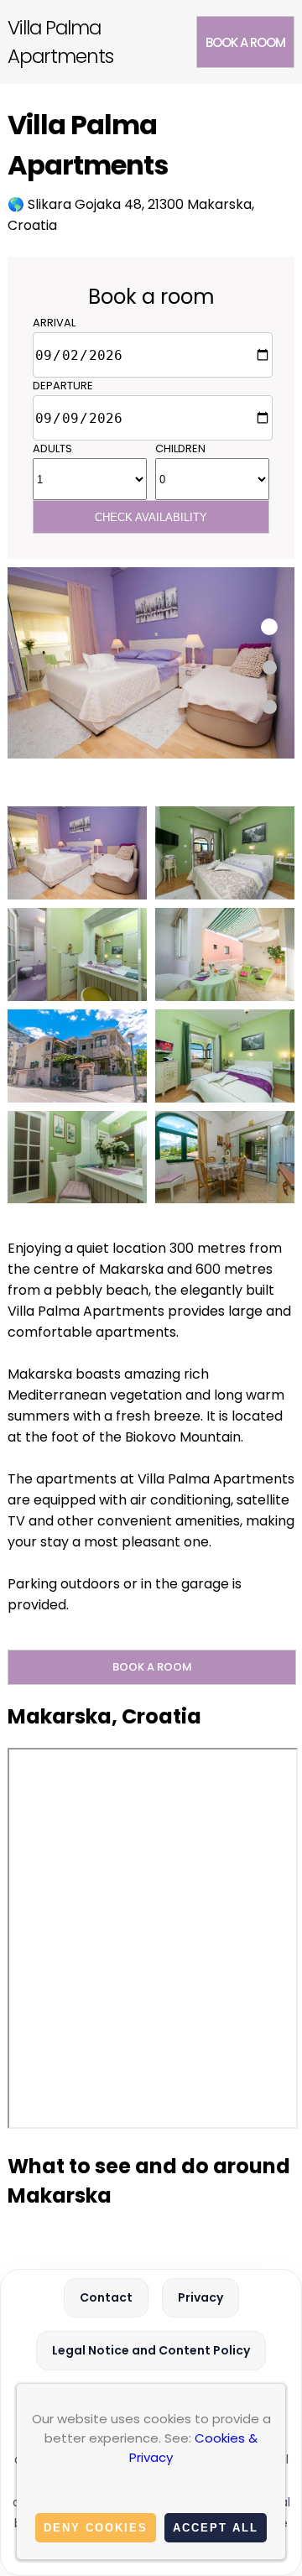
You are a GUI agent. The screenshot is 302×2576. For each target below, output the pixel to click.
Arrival (54, 323)
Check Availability (151, 517)
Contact (106, 2297)
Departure (63, 386)
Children (180, 448)
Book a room (245, 42)
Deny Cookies (96, 2528)
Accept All (216, 2528)
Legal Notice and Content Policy (151, 2350)
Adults (52, 448)
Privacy (200, 2297)
